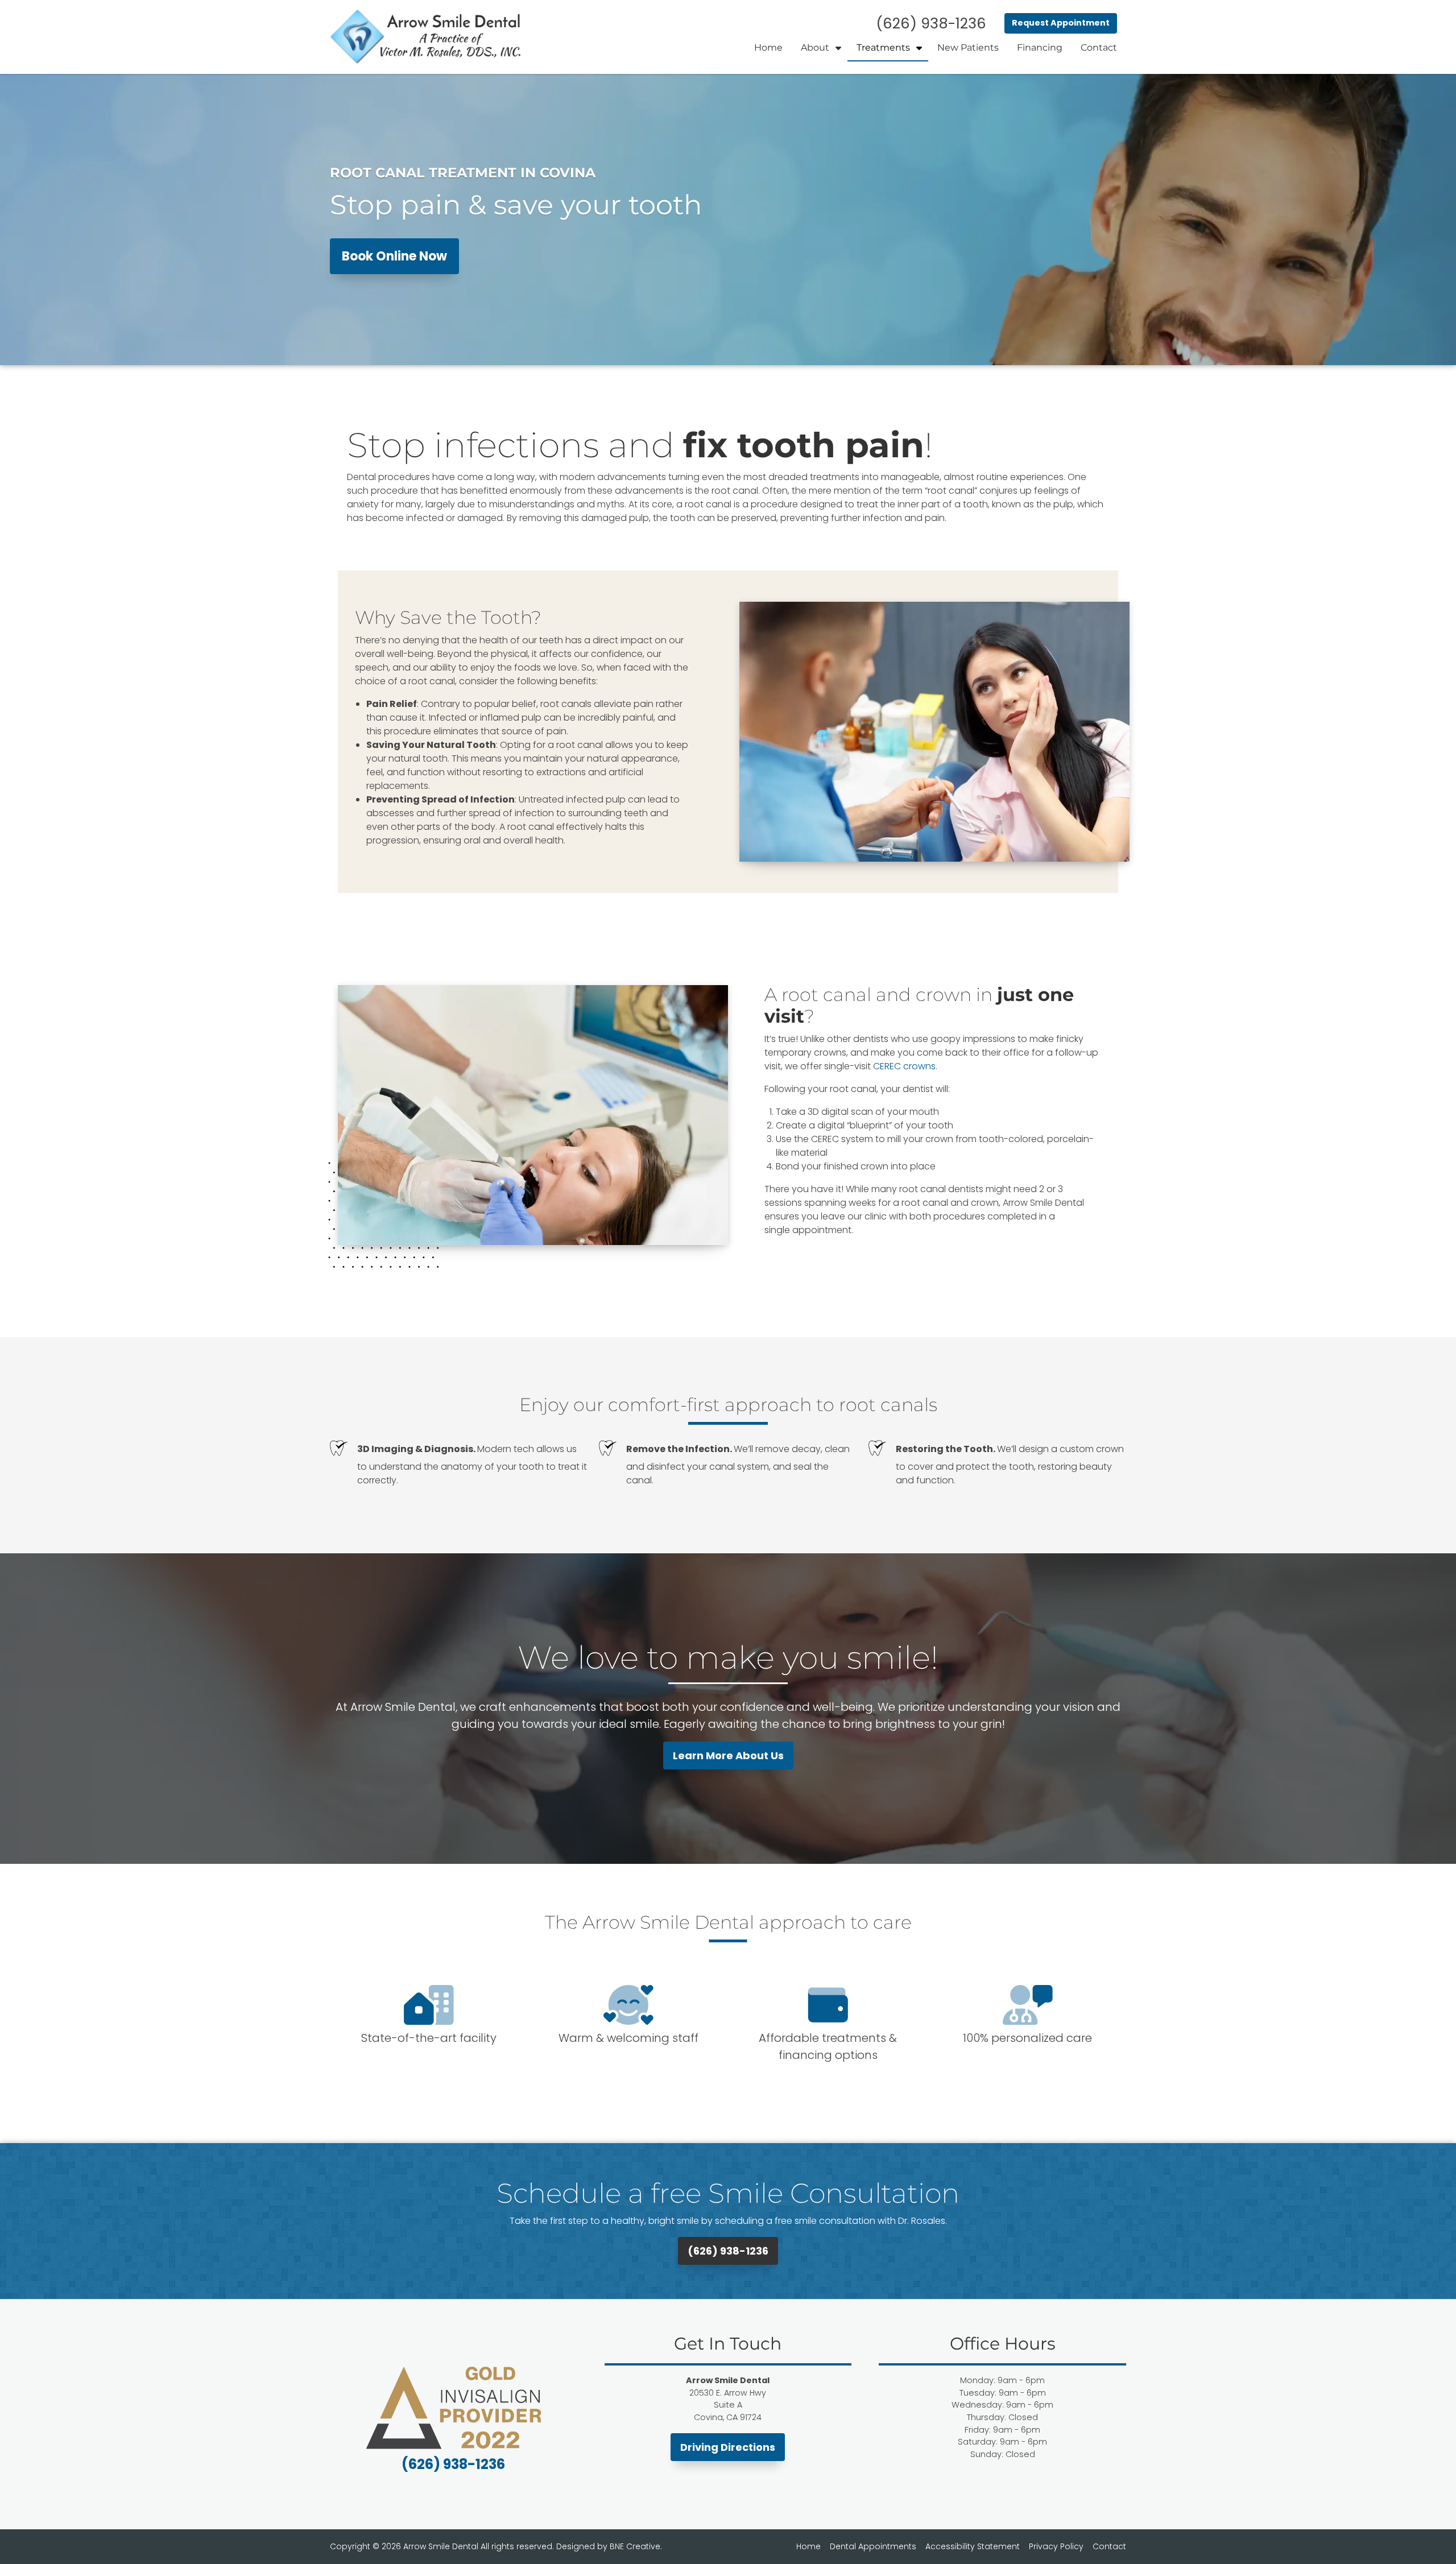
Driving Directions (728, 2447)
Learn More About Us (728, 1755)
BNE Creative (635, 2546)
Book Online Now (394, 256)
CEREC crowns (904, 1066)
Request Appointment (1061, 23)
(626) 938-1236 (728, 2251)
